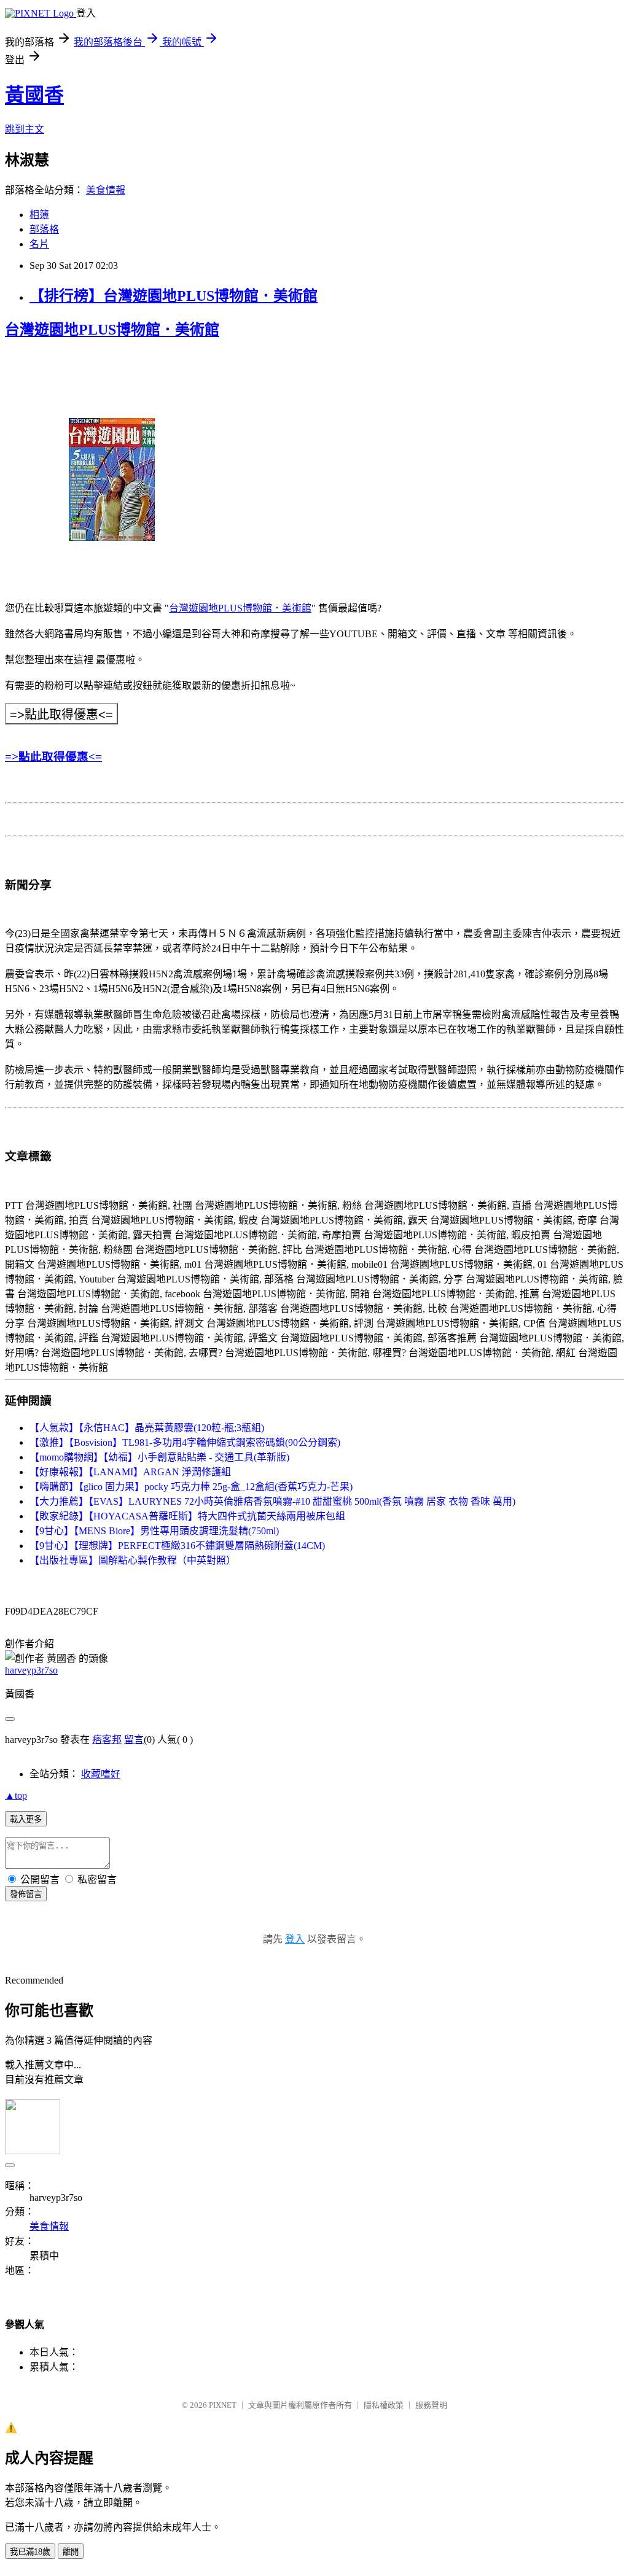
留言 (134, 1740)
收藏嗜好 (101, 1774)
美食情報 (106, 190)
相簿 (39, 215)
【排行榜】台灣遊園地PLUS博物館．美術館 (174, 296)
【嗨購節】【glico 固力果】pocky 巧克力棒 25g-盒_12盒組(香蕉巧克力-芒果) (191, 1487)
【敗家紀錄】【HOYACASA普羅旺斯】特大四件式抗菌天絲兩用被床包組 (187, 1516)
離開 (71, 2552)
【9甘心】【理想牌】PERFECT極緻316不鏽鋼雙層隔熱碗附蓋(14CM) (177, 1546)
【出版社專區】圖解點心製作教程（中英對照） (133, 1560)
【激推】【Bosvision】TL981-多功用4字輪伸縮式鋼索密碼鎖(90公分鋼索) (185, 1442)
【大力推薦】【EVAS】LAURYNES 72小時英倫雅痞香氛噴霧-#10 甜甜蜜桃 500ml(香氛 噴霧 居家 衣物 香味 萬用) (272, 1501)
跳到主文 (25, 129)
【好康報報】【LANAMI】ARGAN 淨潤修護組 (130, 1472)
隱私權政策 (384, 2405)
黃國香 (34, 95)
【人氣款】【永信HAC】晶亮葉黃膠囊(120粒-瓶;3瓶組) (147, 1428)
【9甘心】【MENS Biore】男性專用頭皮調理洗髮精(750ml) (154, 1531)
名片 (39, 244)
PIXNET (223, 2405)
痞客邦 (107, 1740)
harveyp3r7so (31, 1670)
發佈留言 (26, 1894)
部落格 (44, 229)
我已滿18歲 (30, 2552)
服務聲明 (431, 2405)
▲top (16, 1795)
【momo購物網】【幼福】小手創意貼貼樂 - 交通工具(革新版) (159, 1457)
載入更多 (26, 1819)
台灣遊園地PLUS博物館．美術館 (112, 330)
